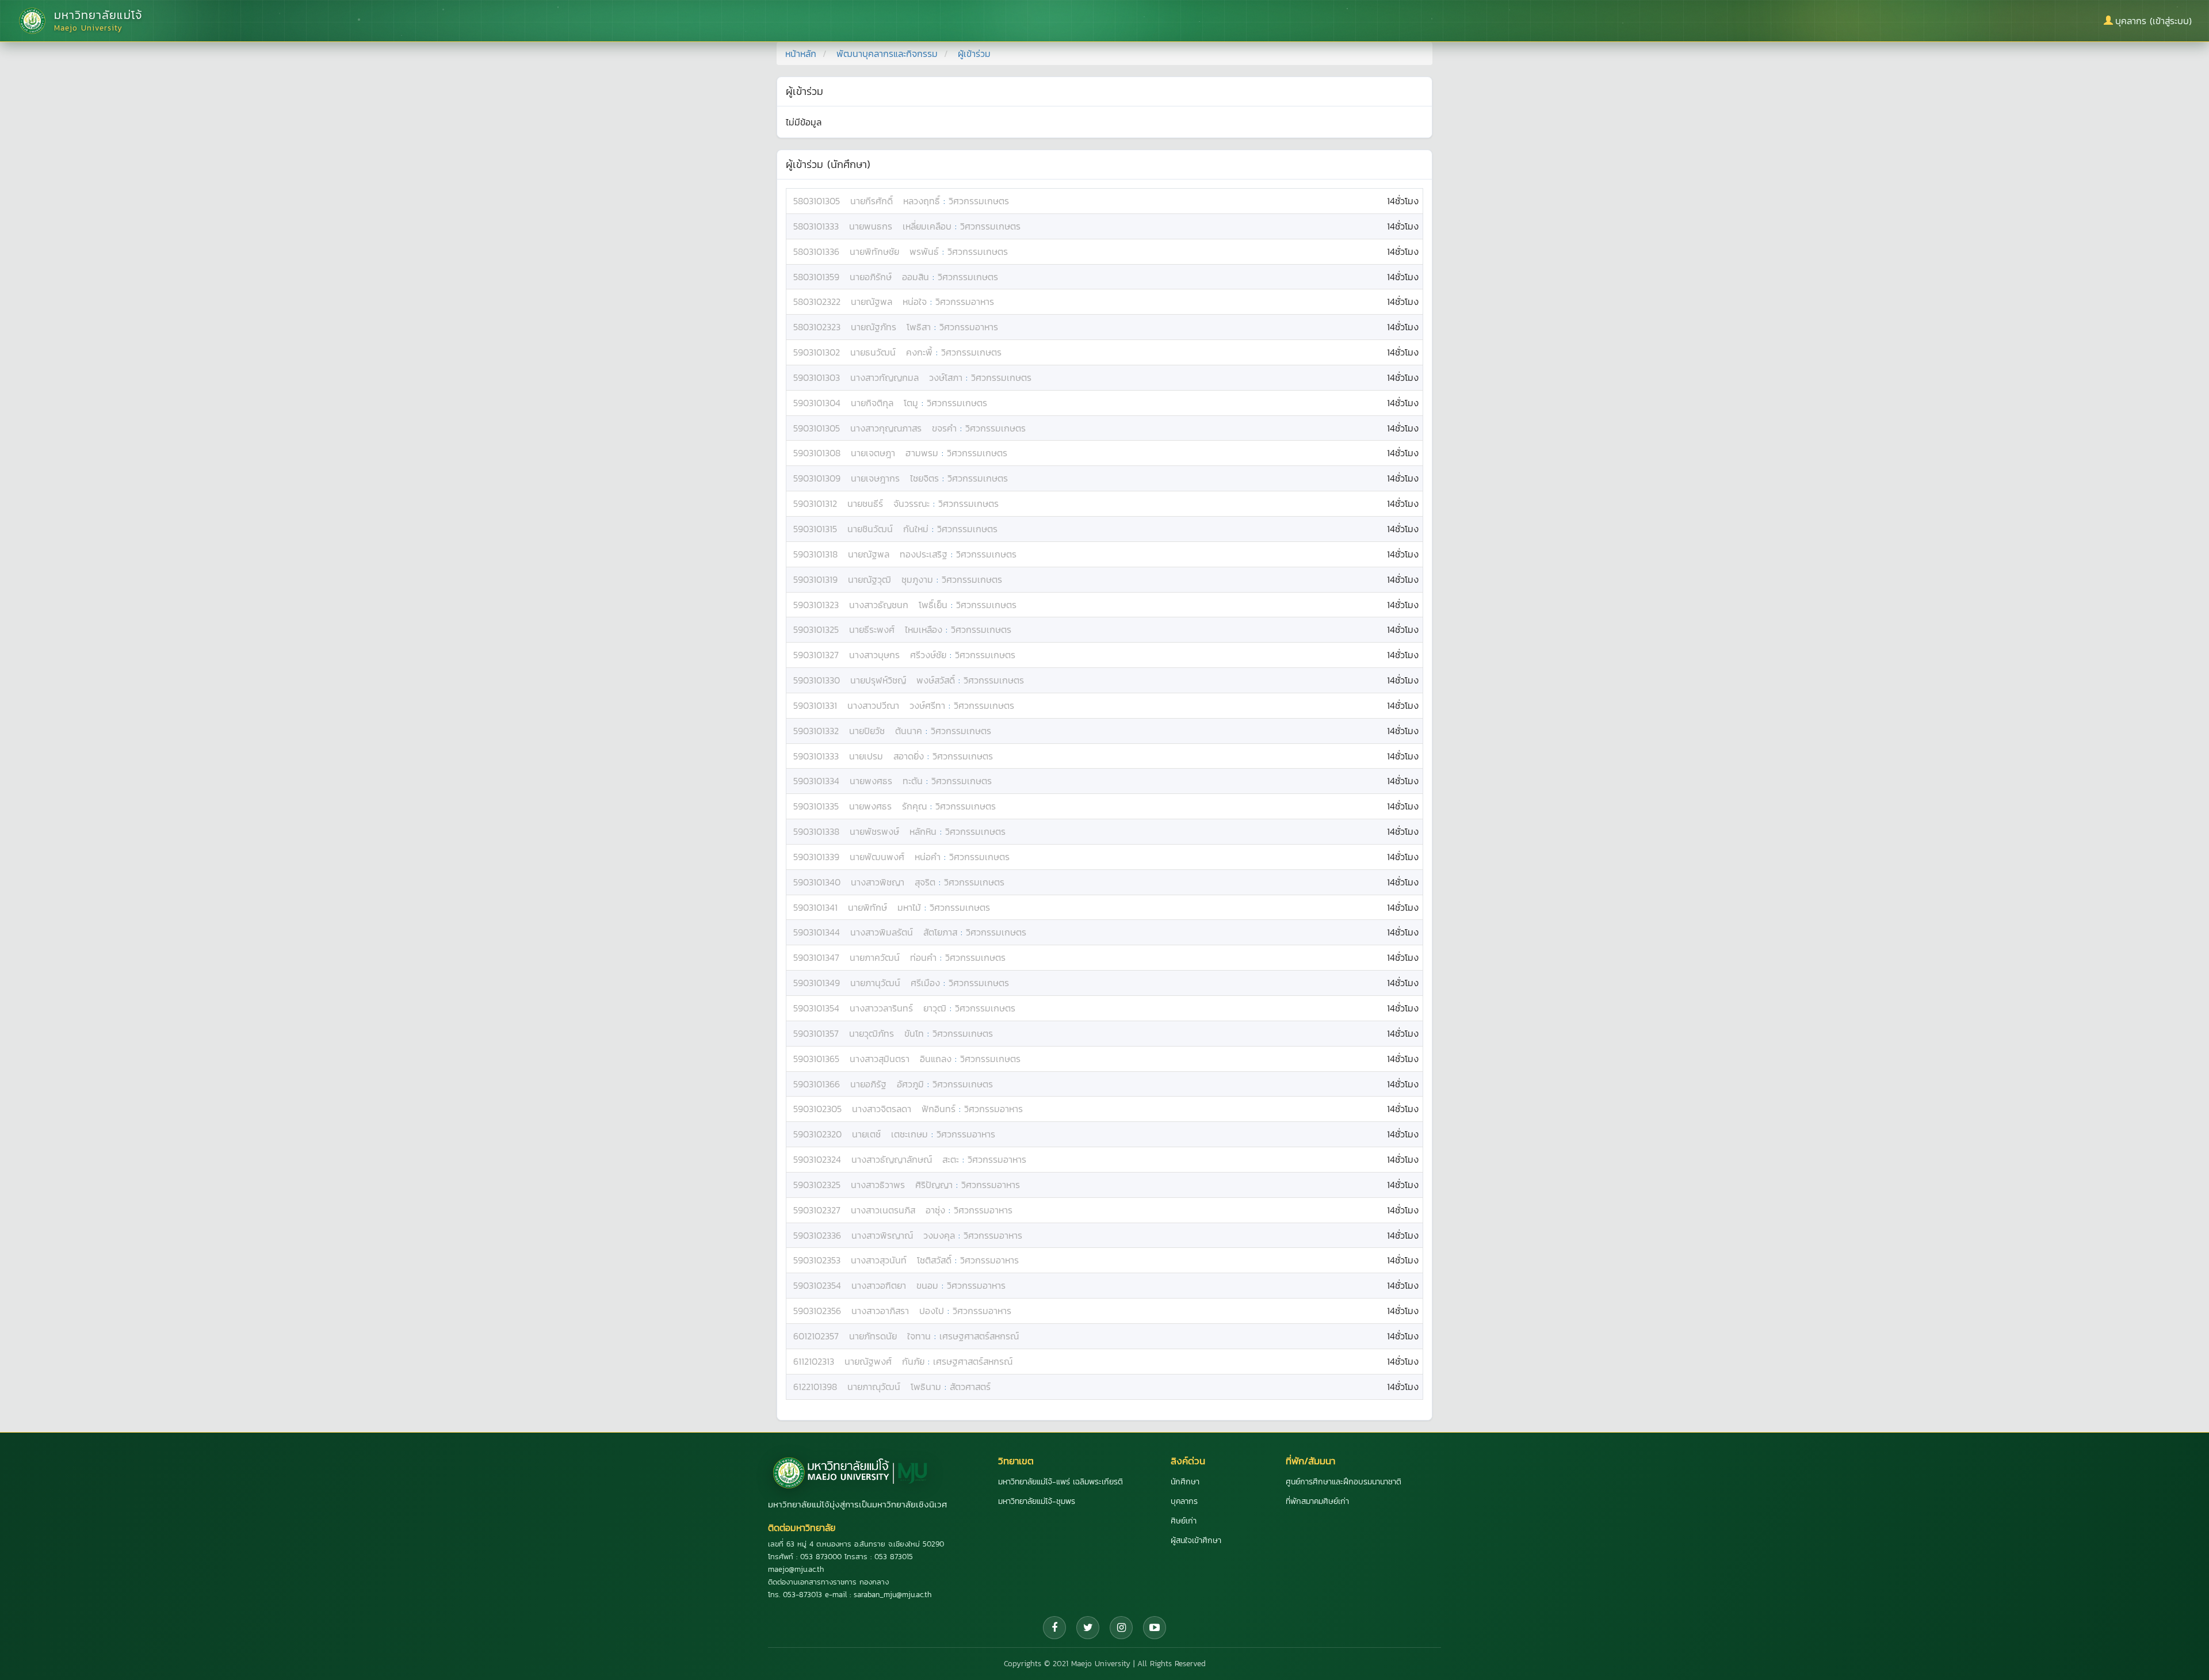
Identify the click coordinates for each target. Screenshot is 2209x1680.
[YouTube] (1155, 1628)
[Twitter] (1088, 1628)
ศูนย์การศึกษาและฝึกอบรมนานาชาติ (1344, 1482)
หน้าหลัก (801, 54)
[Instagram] (1121, 1628)
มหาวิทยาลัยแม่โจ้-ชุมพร (1037, 1501)
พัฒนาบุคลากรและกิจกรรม (887, 54)
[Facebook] (1054, 1628)
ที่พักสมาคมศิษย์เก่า (1317, 1501)
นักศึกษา (1185, 1482)
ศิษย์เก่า (1184, 1521)
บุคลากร (1184, 1501)
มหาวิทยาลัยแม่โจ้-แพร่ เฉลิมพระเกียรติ (1060, 1482)
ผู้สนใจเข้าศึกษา (1196, 1540)
